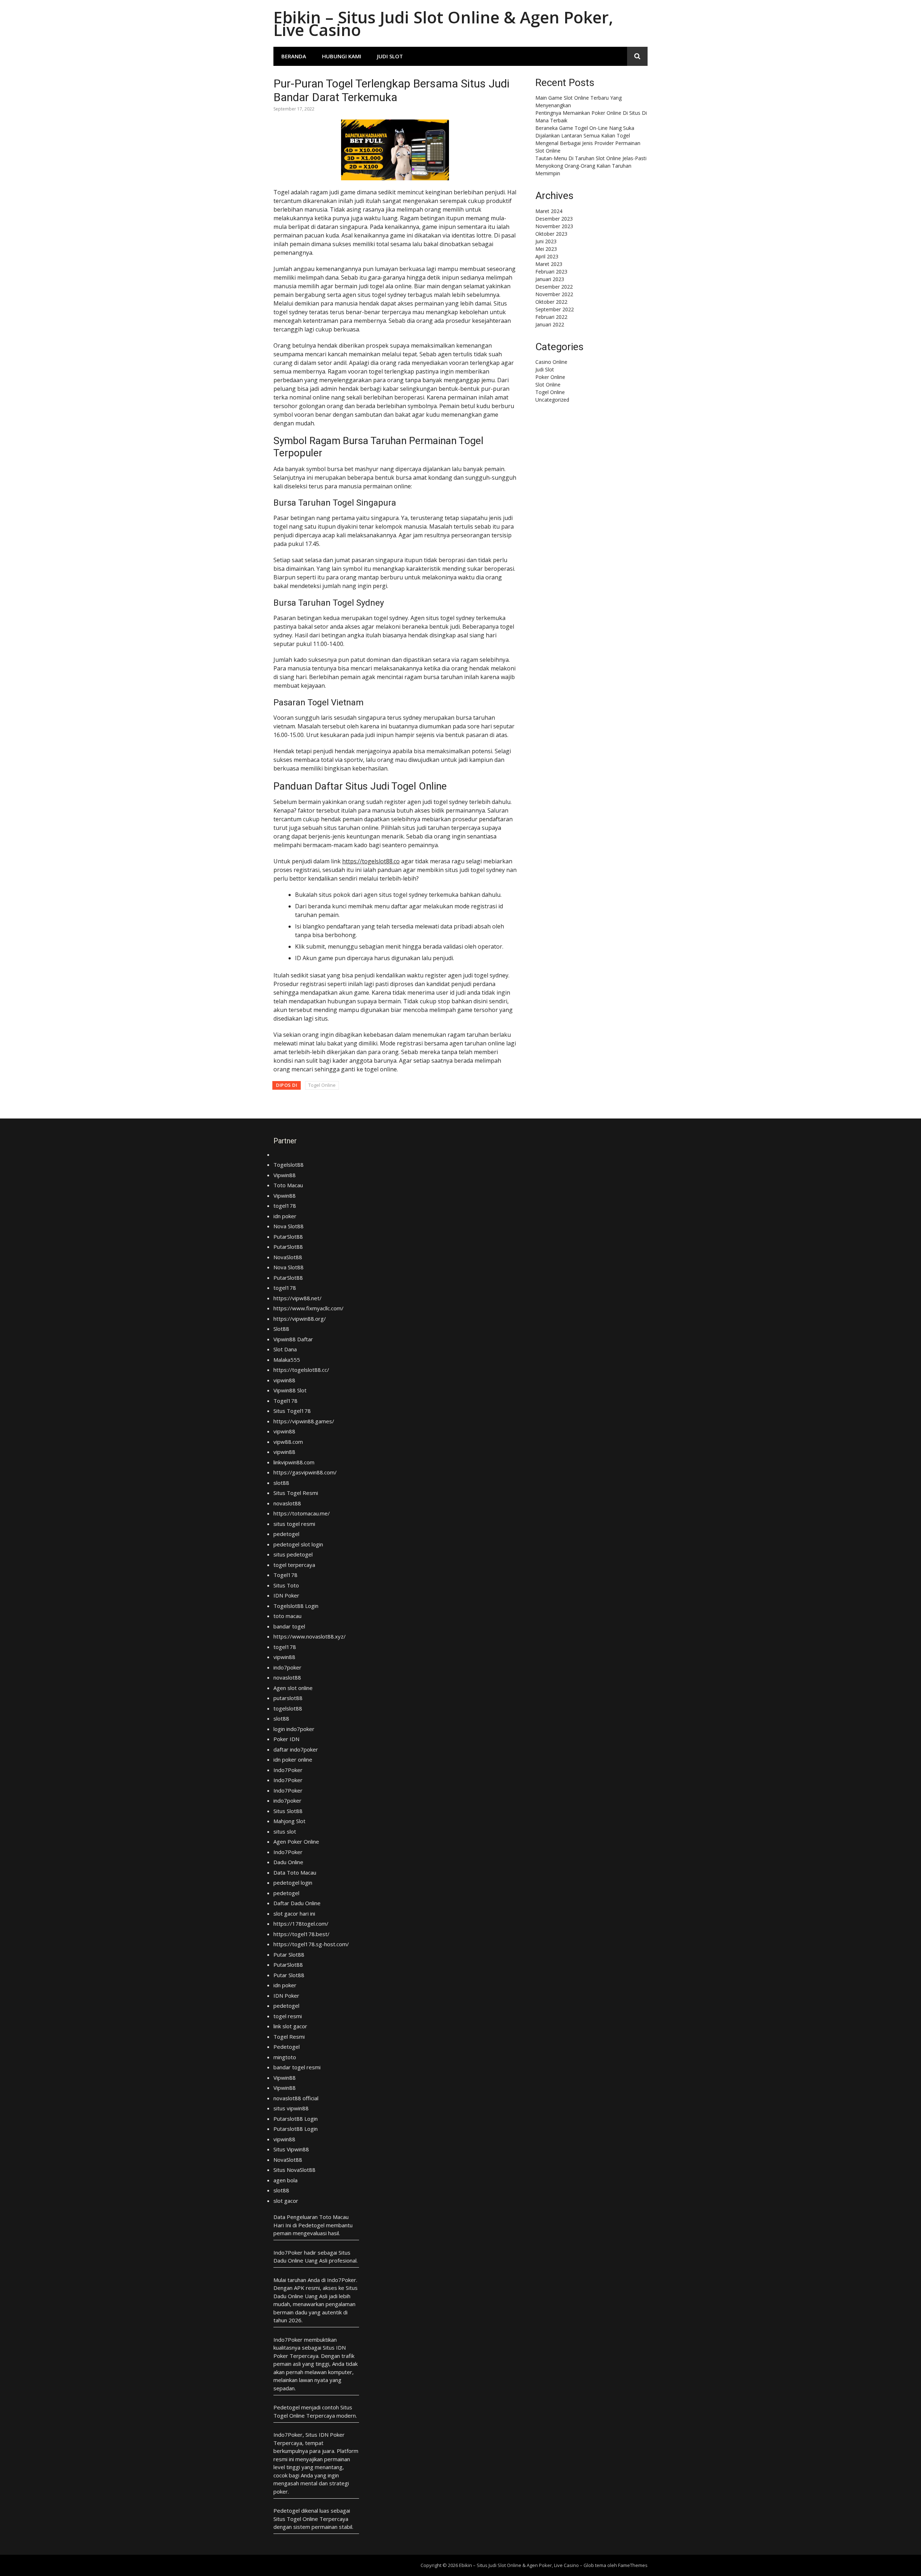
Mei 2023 (546, 249)
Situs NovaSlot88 (294, 2170)
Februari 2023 (551, 272)
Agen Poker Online (296, 1841)
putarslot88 (288, 1698)
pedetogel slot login (298, 1544)
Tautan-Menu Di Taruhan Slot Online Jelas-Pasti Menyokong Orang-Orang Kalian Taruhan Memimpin (591, 166)
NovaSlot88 (288, 1257)
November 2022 (554, 294)
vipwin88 (284, 1380)
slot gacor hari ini (294, 1913)
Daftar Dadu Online (297, 1903)
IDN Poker (286, 1595)
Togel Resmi (289, 2037)
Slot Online (548, 385)
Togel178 (285, 1401)
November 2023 (554, 226)
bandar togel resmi (297, 2067)
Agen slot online (293, 1688)
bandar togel (289, 1626)
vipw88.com (288, 1442)
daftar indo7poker (296, 1749)
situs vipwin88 (291, 2108)
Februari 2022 (551, 317)
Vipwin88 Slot (290, 1390)
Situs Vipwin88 (291, 2149)
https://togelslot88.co (371, 861)
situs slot (285, 1831)
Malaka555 (287, 1360)
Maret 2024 (549, 211)
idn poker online (293, 1759)
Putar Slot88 (289, 1954)
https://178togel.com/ (301, 1924)
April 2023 (547, 256)
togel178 (285, 1206)
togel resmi (288, 2016)
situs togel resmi (294, 1524)
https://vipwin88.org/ (300, 1319)
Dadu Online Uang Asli (300, 2260)
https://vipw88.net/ (298, 1298)
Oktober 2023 (551, 234)
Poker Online (550, 377)
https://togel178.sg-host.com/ (311, 1944)
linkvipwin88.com (294, 1462)
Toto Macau (288, 1185)
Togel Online (322, 1085)
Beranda (294, 56)
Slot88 (281, 1329)
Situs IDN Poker (325, 2435)
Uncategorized (552, 400)
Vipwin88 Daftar (293, 1339)
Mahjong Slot (289, 1821)
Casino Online (551, 362)
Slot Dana (285, 1349)
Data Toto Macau (295, 1872)
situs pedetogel (293, 1554)
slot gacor (286, 2201)
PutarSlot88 (288, 1237)
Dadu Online (288, 1862)
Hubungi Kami (342, 56)
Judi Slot (390, 56)
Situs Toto (286, 1585)
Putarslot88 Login (296, 2119)
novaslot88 (287, 1503)
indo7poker (287, 1667)
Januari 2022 (550, 324)
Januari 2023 (550, 279)
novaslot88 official (296, 2098)
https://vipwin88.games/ (304, 1421)
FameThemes (633, 2565)
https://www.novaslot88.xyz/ (310, 1636)
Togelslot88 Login (296, 1606)
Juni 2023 (546, 241)
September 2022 (555, 309)
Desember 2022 (554, 287)
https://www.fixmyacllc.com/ (308, 1308)
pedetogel (286, 1534)
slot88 (281, 1483)
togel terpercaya (294, 1565)
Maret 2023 (549, 264)
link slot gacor (290, 2026)
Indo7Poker (288, 1770)
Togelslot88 (289, 1165)
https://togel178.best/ (301, 1934)
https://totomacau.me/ (302, 1513)
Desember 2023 (554, 219)
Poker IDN (286, 1739)
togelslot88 (288, 1708)
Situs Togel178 (292, 1411)
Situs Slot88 (288, 1811)
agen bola (285, 2180)
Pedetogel (287, 2047)
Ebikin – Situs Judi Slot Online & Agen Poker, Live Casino (443, 23)
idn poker (285, 1216)
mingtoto (285, 2057)
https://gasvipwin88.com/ (305, 1472)
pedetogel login (293, 1883)
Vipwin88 (285, 1175)
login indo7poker (294, 1729)
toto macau (287, 1616)
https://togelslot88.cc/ (301, 1370)
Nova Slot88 (289, 1226)
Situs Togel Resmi (296, 1493)
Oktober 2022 (551, 302)
